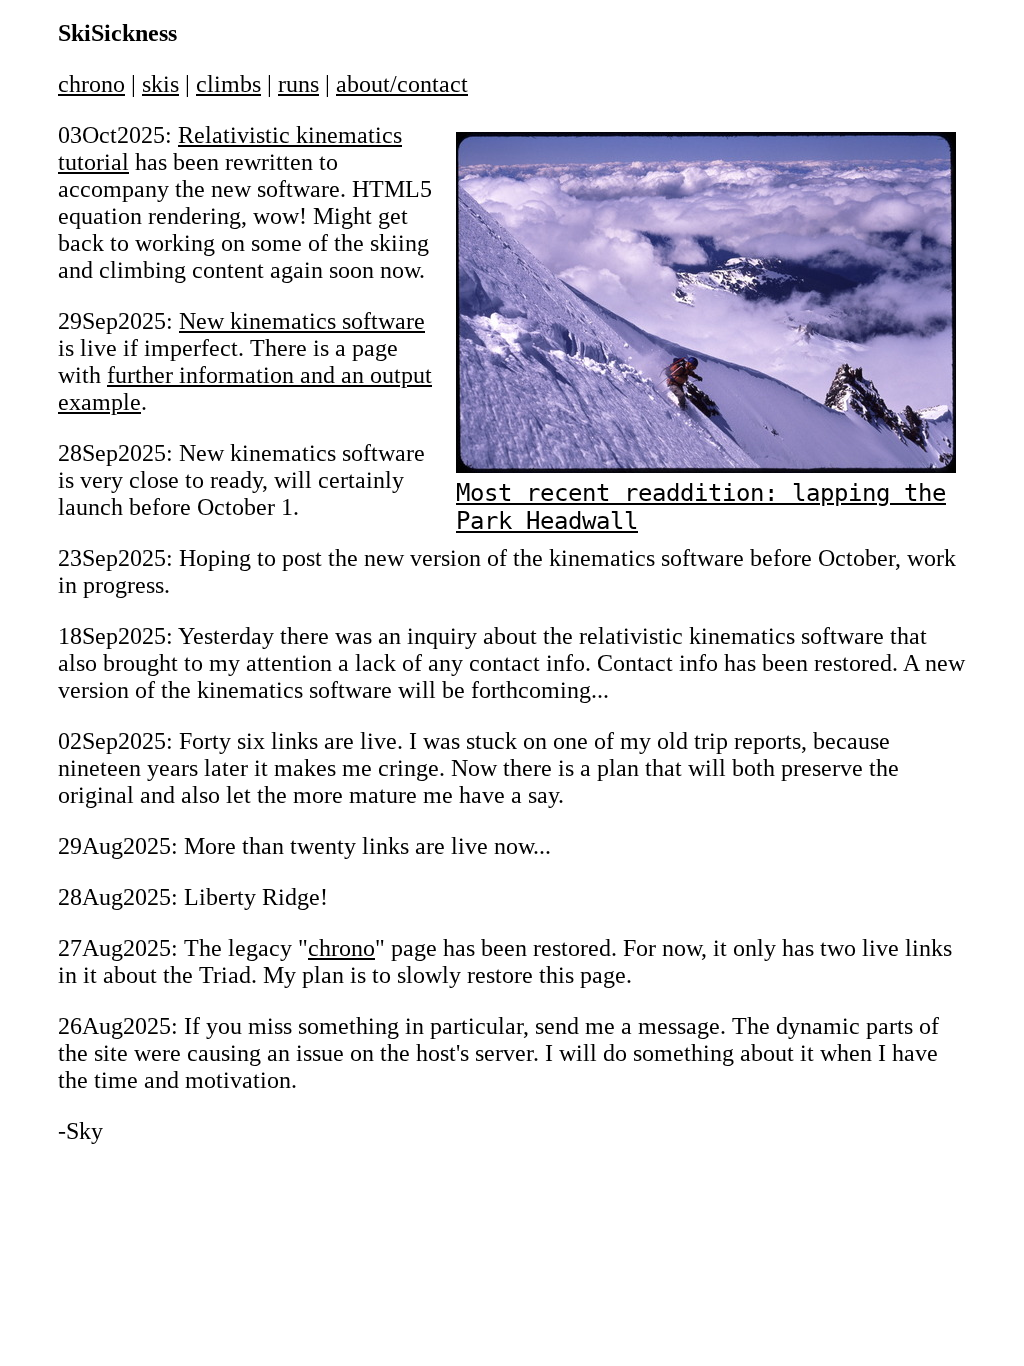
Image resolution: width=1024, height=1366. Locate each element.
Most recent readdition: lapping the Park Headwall (701, 507)
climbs (228, 84)
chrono (91, 84)
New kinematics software (302, 321)
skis (160, 84)
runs (298, 84)
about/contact (402, 84)
